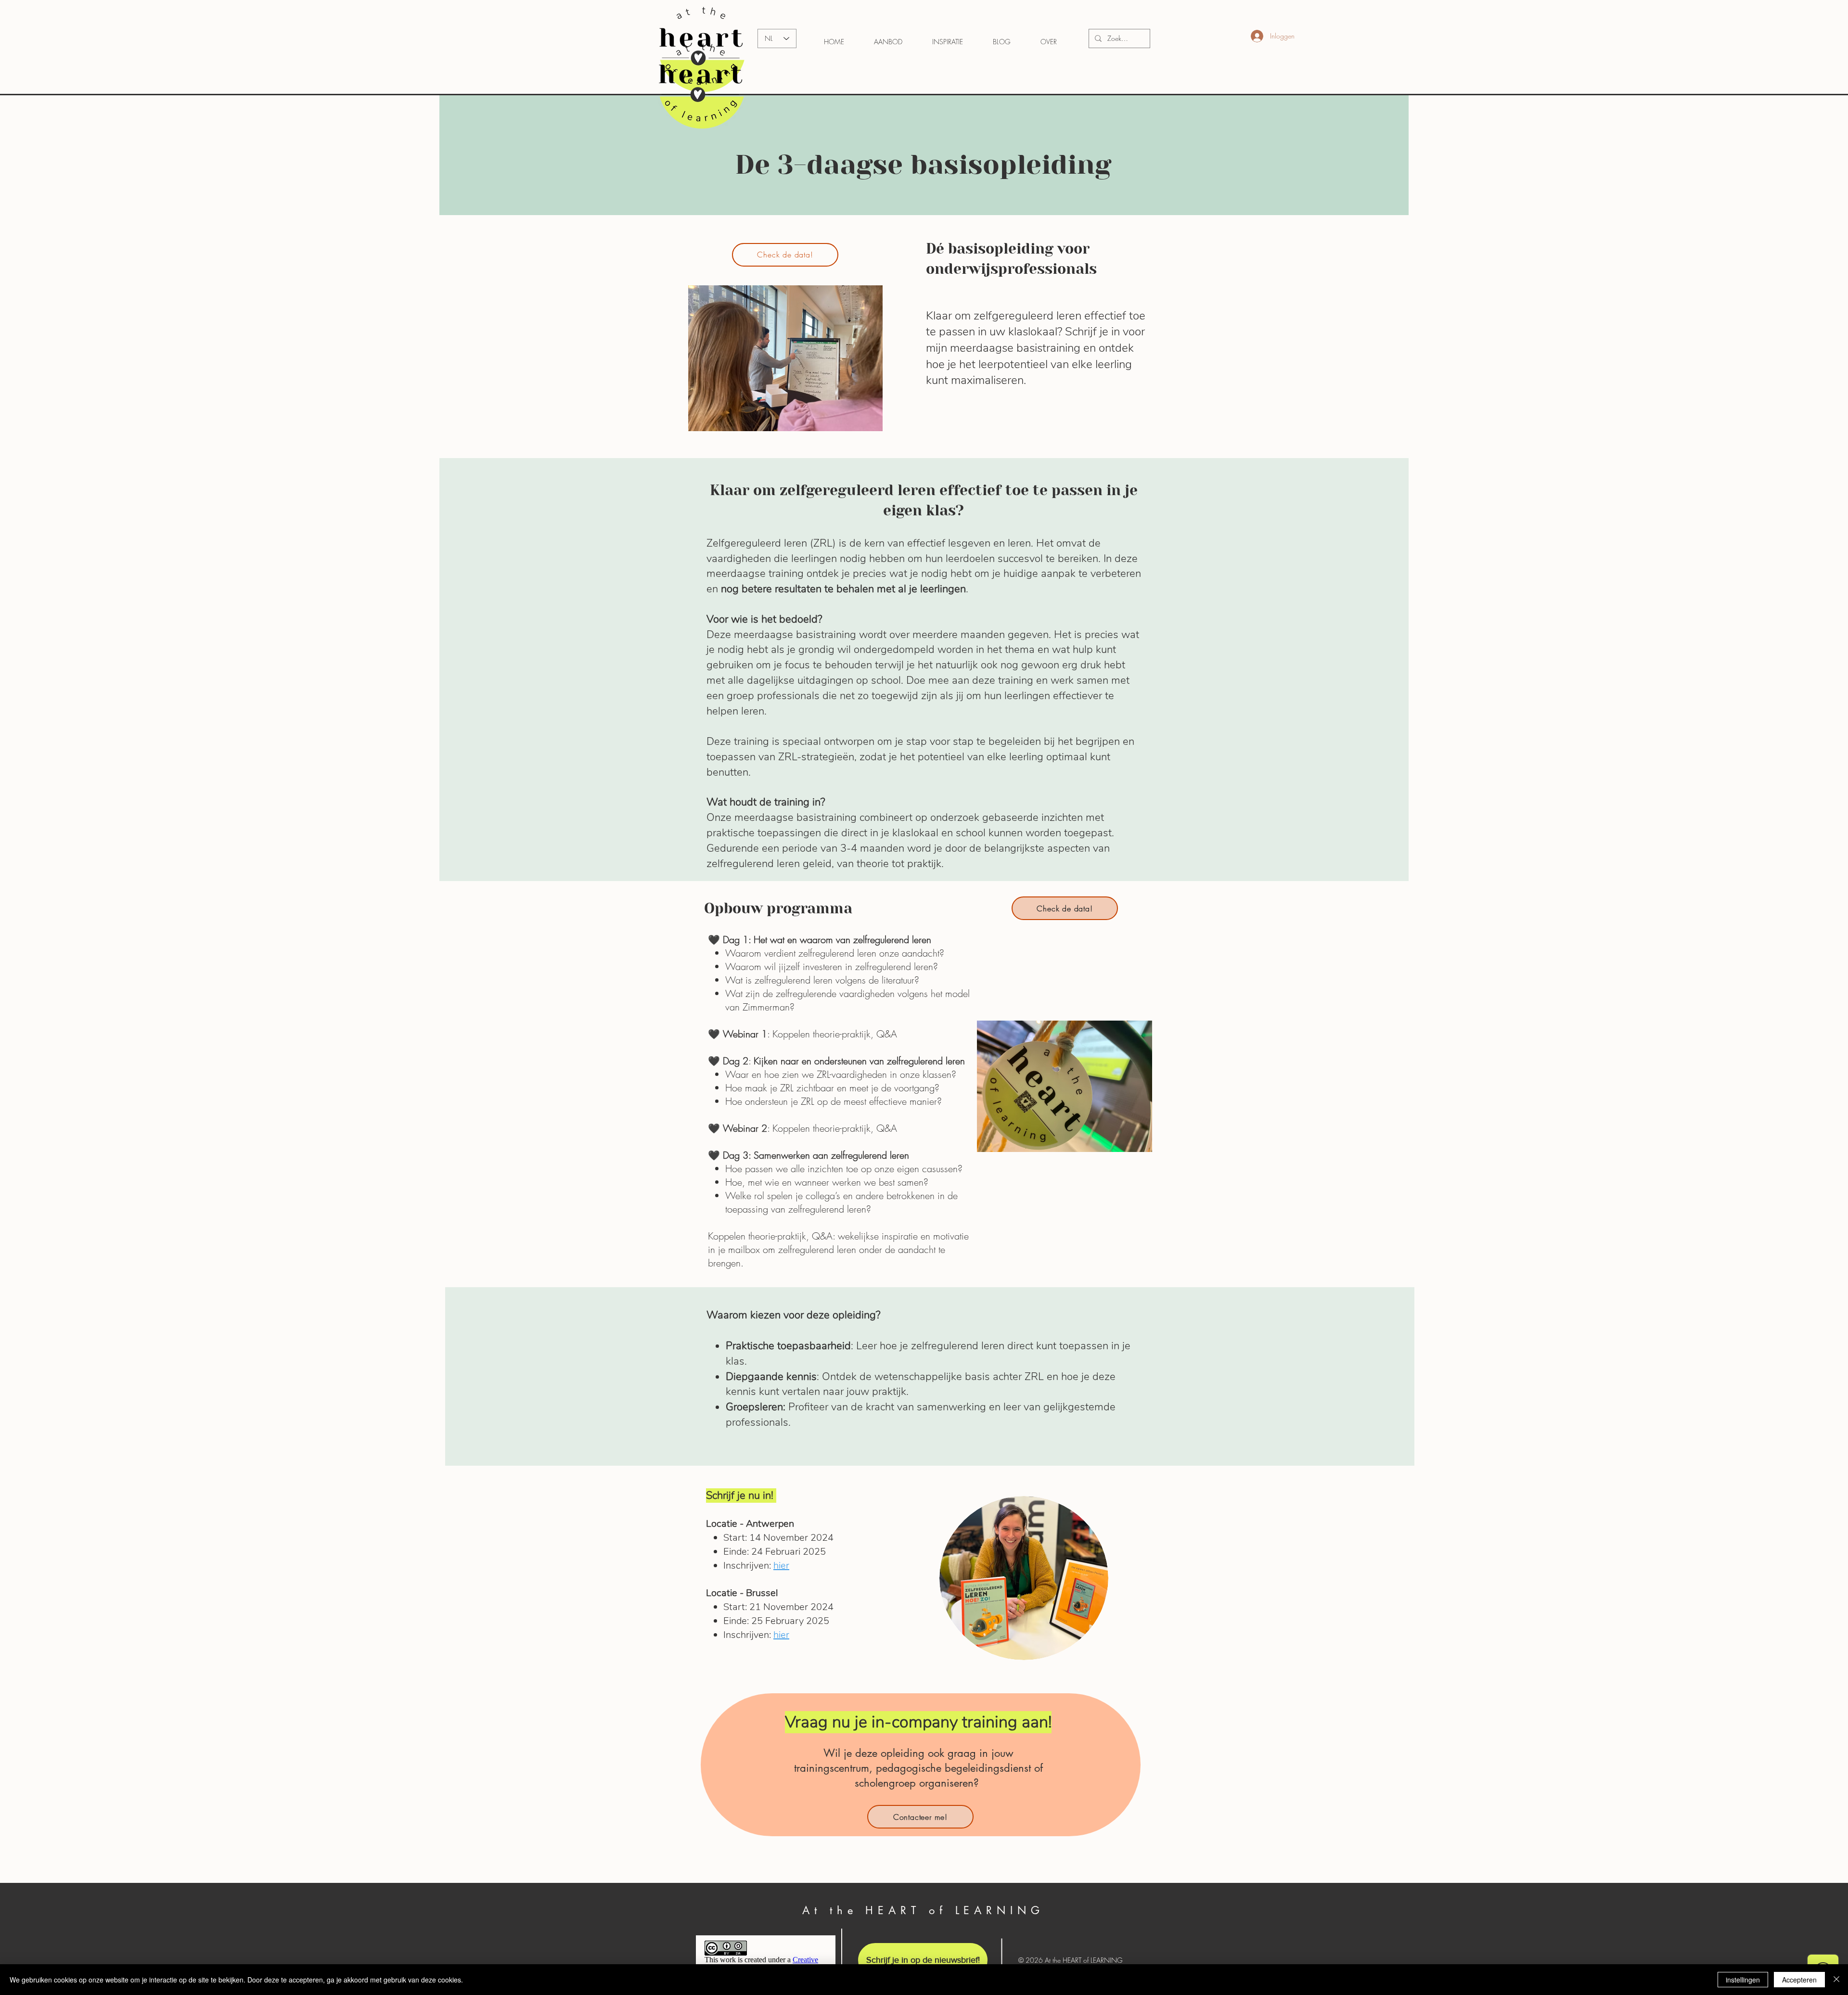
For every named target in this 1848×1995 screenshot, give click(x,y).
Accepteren (1799, 1980)
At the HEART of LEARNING (923, 1910)
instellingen (1743, 1980)
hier (781, 1566)
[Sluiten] (1836, 1980)
